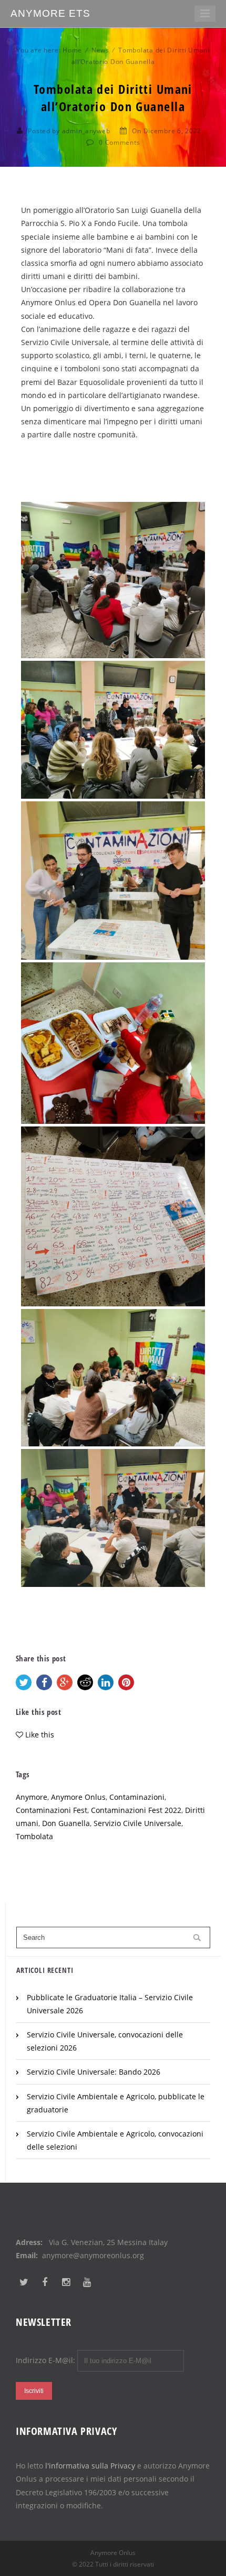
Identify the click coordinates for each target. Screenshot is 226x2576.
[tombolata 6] (113, 1378)
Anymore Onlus (78, 1797)
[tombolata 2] (113, 730)
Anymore (32, 1797)
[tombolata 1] (113, 580)
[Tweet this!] (24, 1682)
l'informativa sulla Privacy (90, 2466)
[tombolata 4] (113, 1043)
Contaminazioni (137, 1797)
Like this (40, 1735)
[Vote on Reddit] (85, 1682)
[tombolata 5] (113, 1216)
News (100, 50)
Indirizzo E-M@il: (47, 2360)
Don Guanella (66, 1823)
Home (72, 50)
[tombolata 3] (113, 881)
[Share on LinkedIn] (106, 1682)
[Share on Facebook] (44, 1682)
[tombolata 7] (113, 1518)
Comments (123, 142)
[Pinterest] (126, 1682)
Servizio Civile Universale (137, 1823)
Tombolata (34, 1836)
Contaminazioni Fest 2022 (136, 1810)
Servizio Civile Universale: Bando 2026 (94, 2072)
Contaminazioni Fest (52, 1810)
